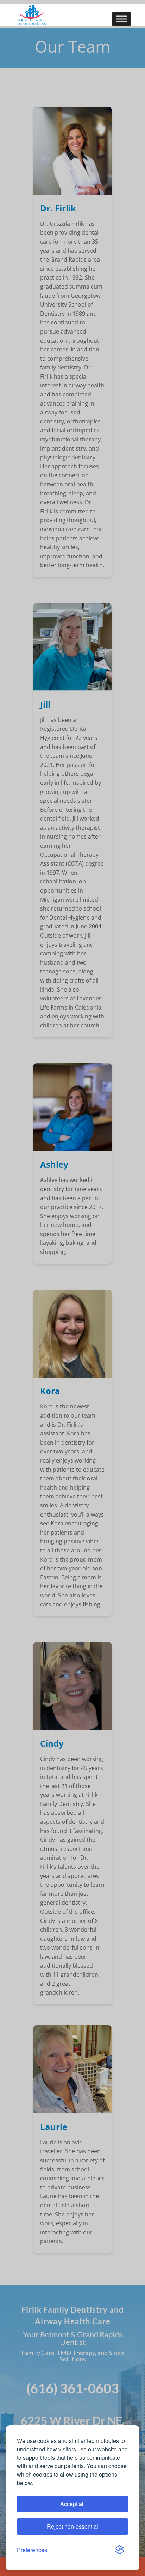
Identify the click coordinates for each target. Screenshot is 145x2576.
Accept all (72, 2504)
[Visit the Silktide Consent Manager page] (120, 2550)
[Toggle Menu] (121, 19)
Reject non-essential (72, 2526)
